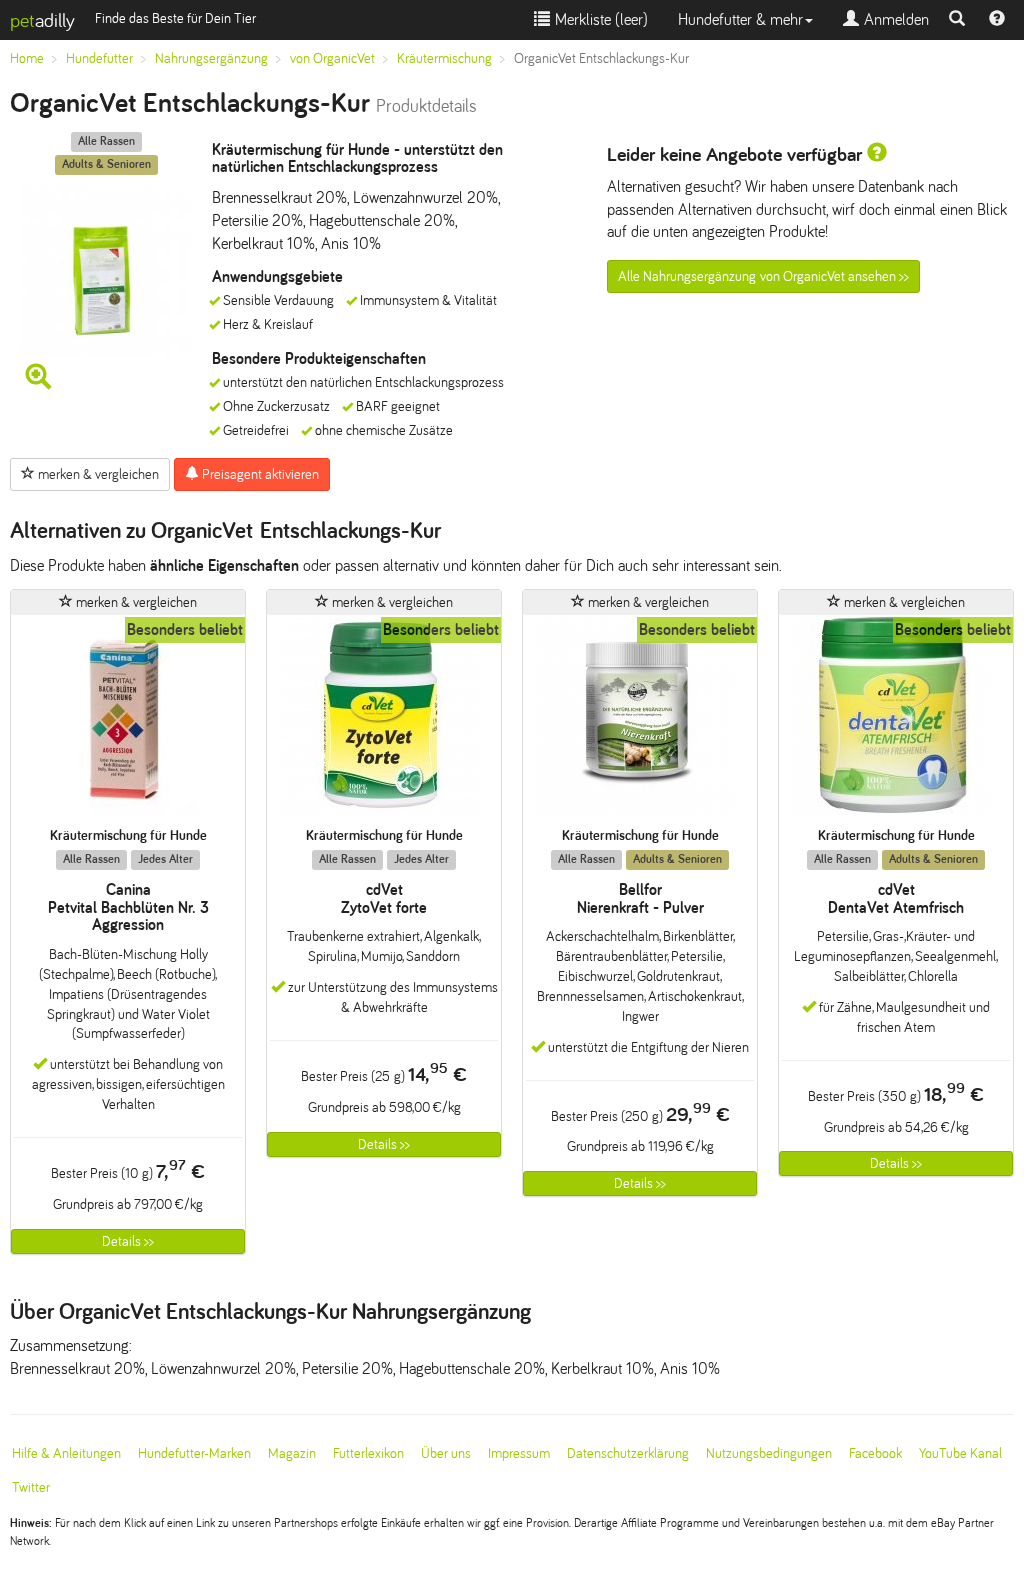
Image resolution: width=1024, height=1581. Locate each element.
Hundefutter (99, 58)
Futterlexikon (368, 1453)
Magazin (292, 1453)
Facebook (875, 1453)
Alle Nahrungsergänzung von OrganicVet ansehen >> (763, 276)
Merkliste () (599, 19)
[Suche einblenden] (957, 20)
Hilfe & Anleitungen (66, 1453)
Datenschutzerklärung (628, 1453)
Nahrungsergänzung (211, 58)
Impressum (519, 1453)
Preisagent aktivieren (259, 474)
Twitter (31, 1487)
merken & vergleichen (97, 474)
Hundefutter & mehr (740, 19)
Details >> (128, 1241)
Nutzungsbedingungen (769, 1453)
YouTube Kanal (960, 1453)
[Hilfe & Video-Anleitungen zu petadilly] (997, 20)
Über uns (446, 1453)
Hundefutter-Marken (194, 1453)
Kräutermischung (444, 58)
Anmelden (894, 19)
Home (27, 58)
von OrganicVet (332, 58)
